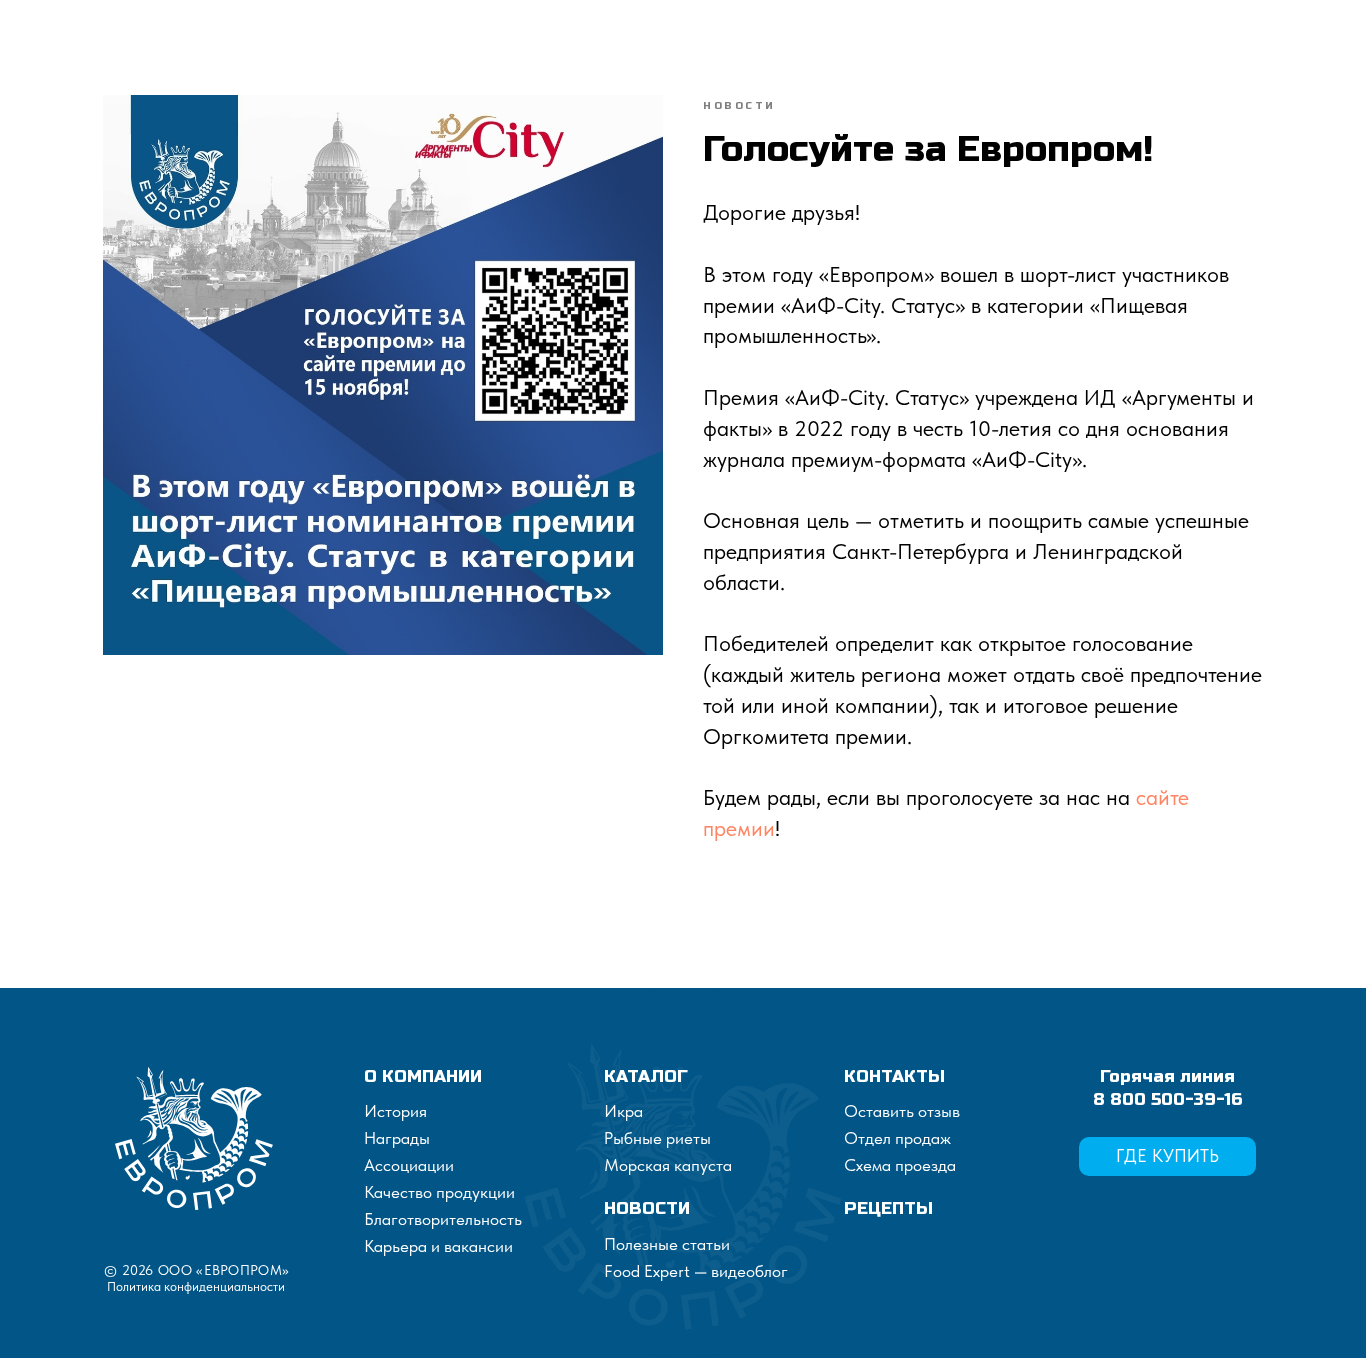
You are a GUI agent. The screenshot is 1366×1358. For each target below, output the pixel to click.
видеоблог (747, 1271)
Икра (623, 1111)
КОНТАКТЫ (894, 1076)
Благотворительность (443, 1219)
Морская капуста (668, 1165)
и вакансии (470, 1246)
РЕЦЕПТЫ (888, 1208)
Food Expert (649, 1271)
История (395, 1111)
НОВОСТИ (647, 1208)
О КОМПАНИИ (423, 1076)
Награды (397, 1138)
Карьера (395, 1246)
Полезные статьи (667, 1244)
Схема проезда (900, 1165)
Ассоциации (409, 1165)
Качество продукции (439, 1192)
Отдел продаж (897, 1138)
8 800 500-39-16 (1167, 1099)
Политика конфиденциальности (196, 1286)
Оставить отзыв (902, 1111)
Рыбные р (639, 1138)
